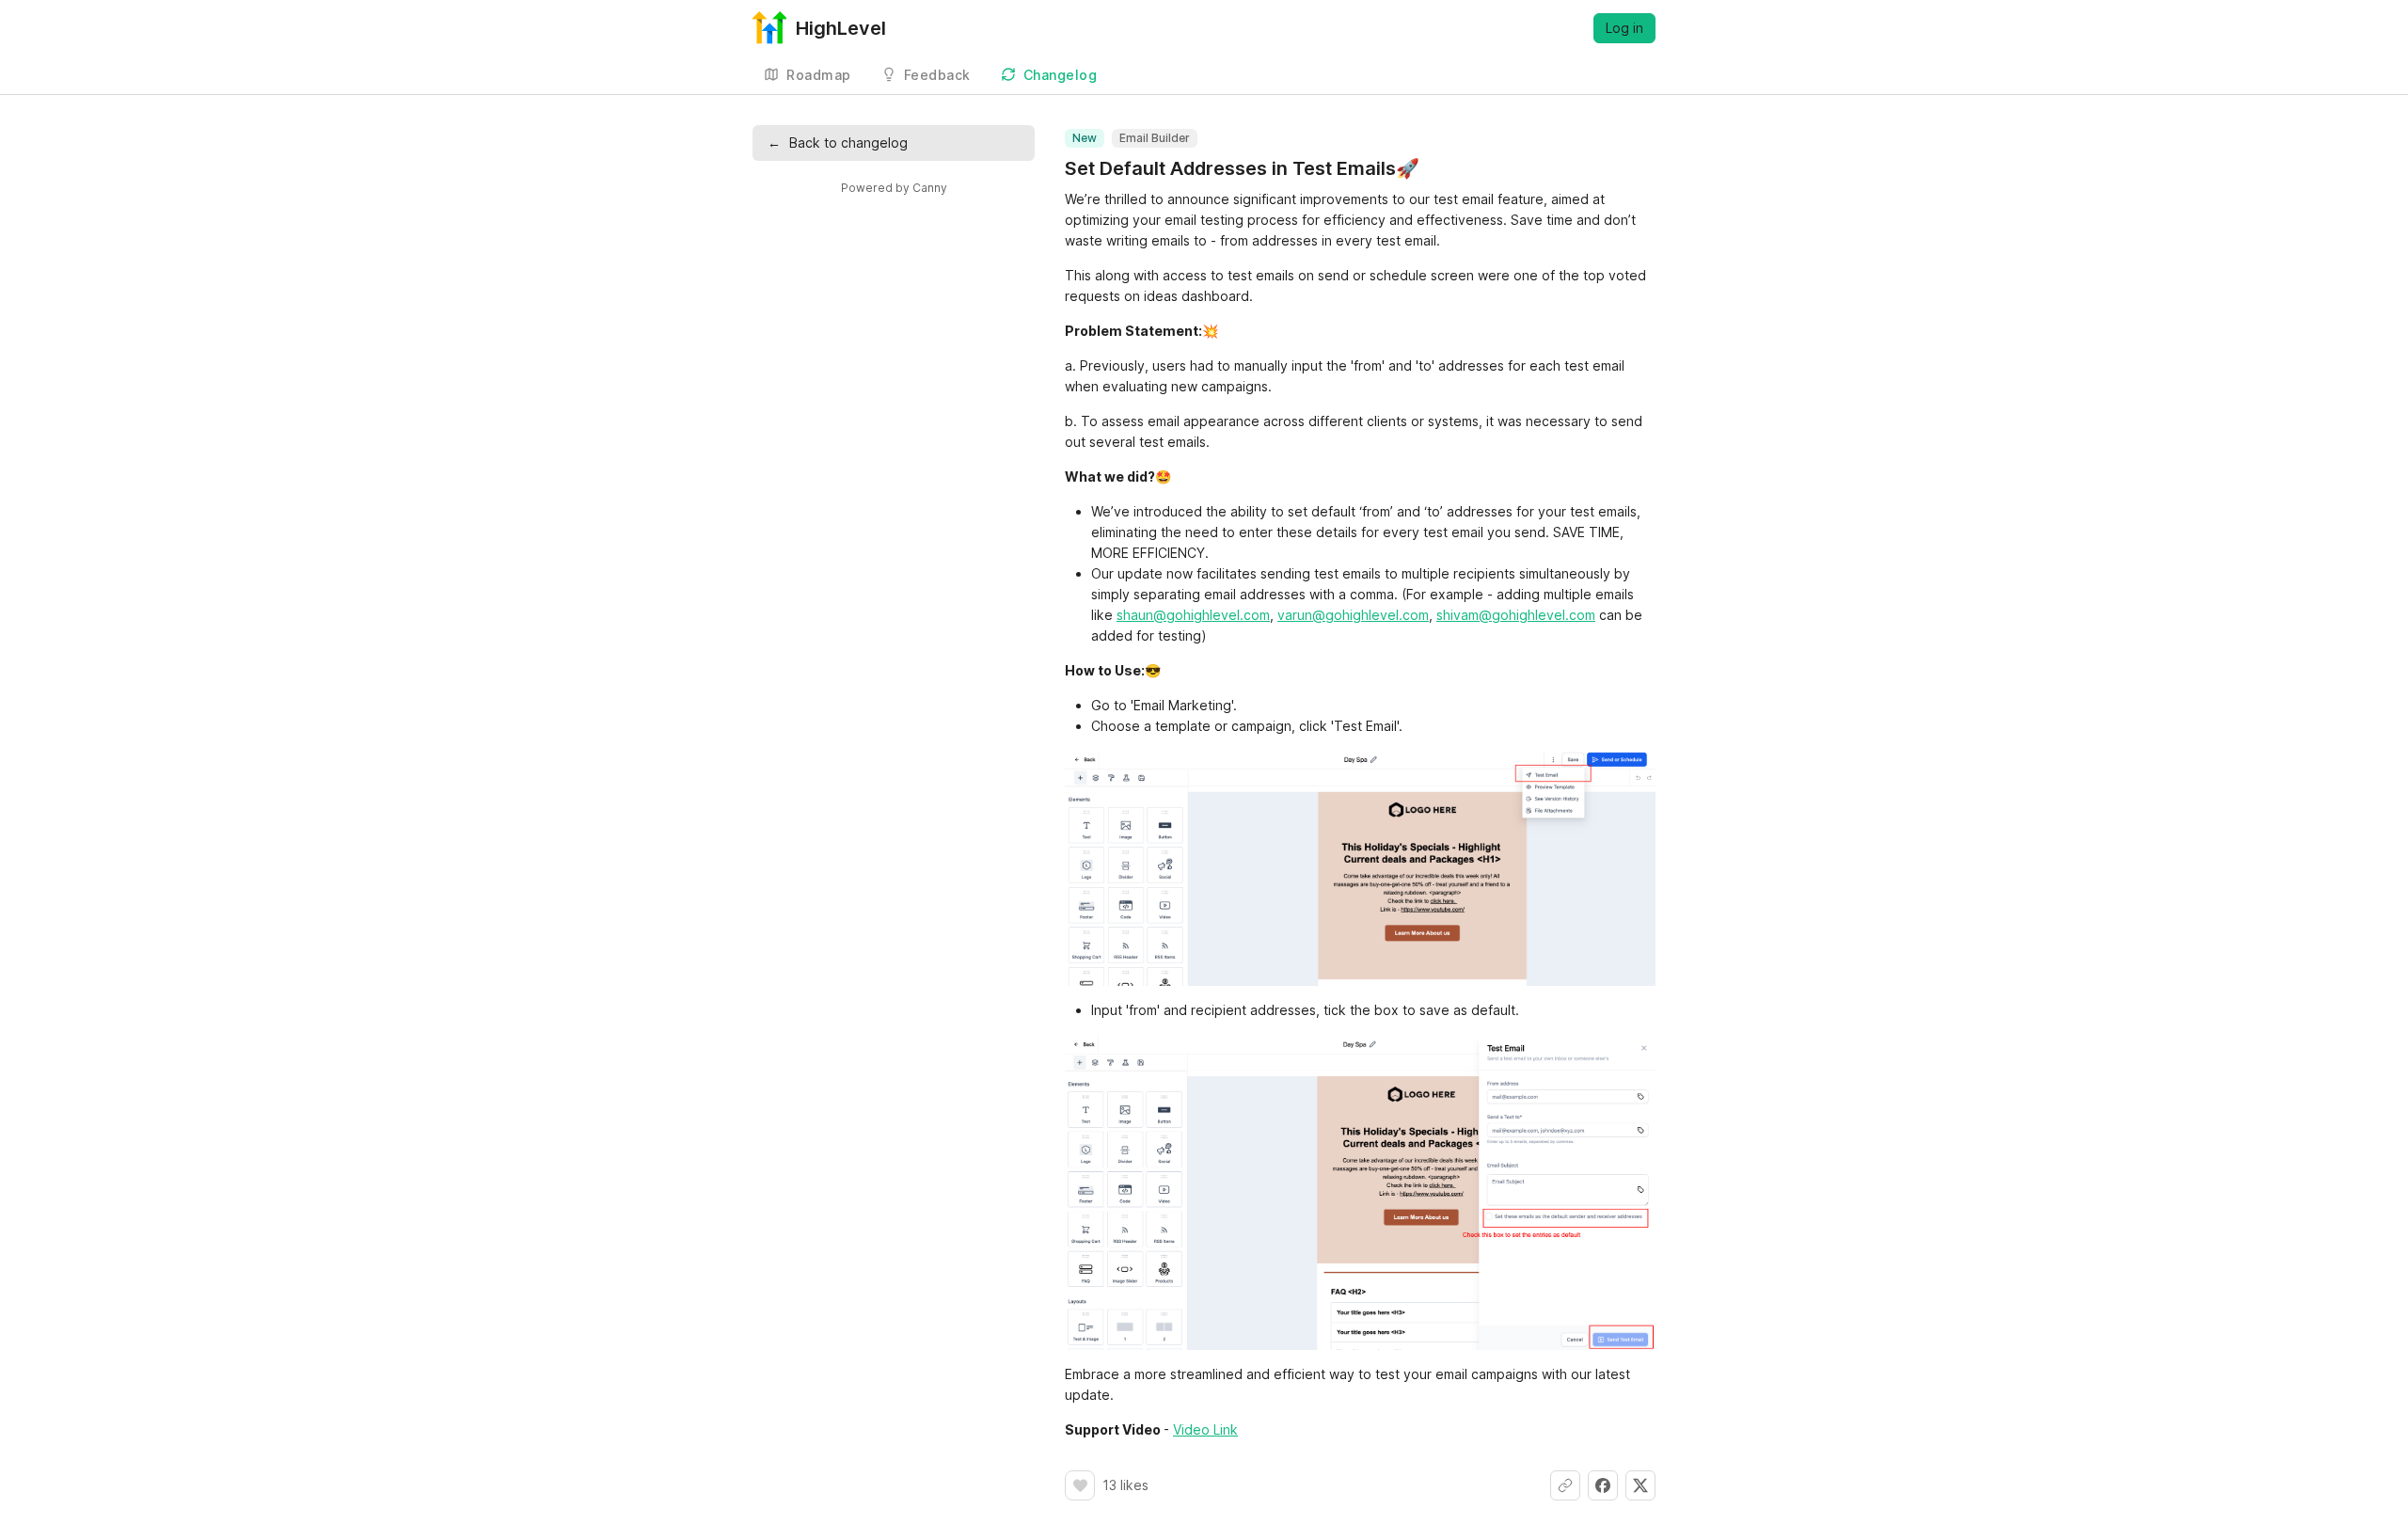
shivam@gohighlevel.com (1516, 615)
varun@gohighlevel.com (1353, 615)
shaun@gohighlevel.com (1193, 615)
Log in (1624, 28)
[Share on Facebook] (1603, 1485)
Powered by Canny (894, 188)
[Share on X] (1640, 1485)
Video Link (1205, 1429)
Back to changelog (838, 143)
